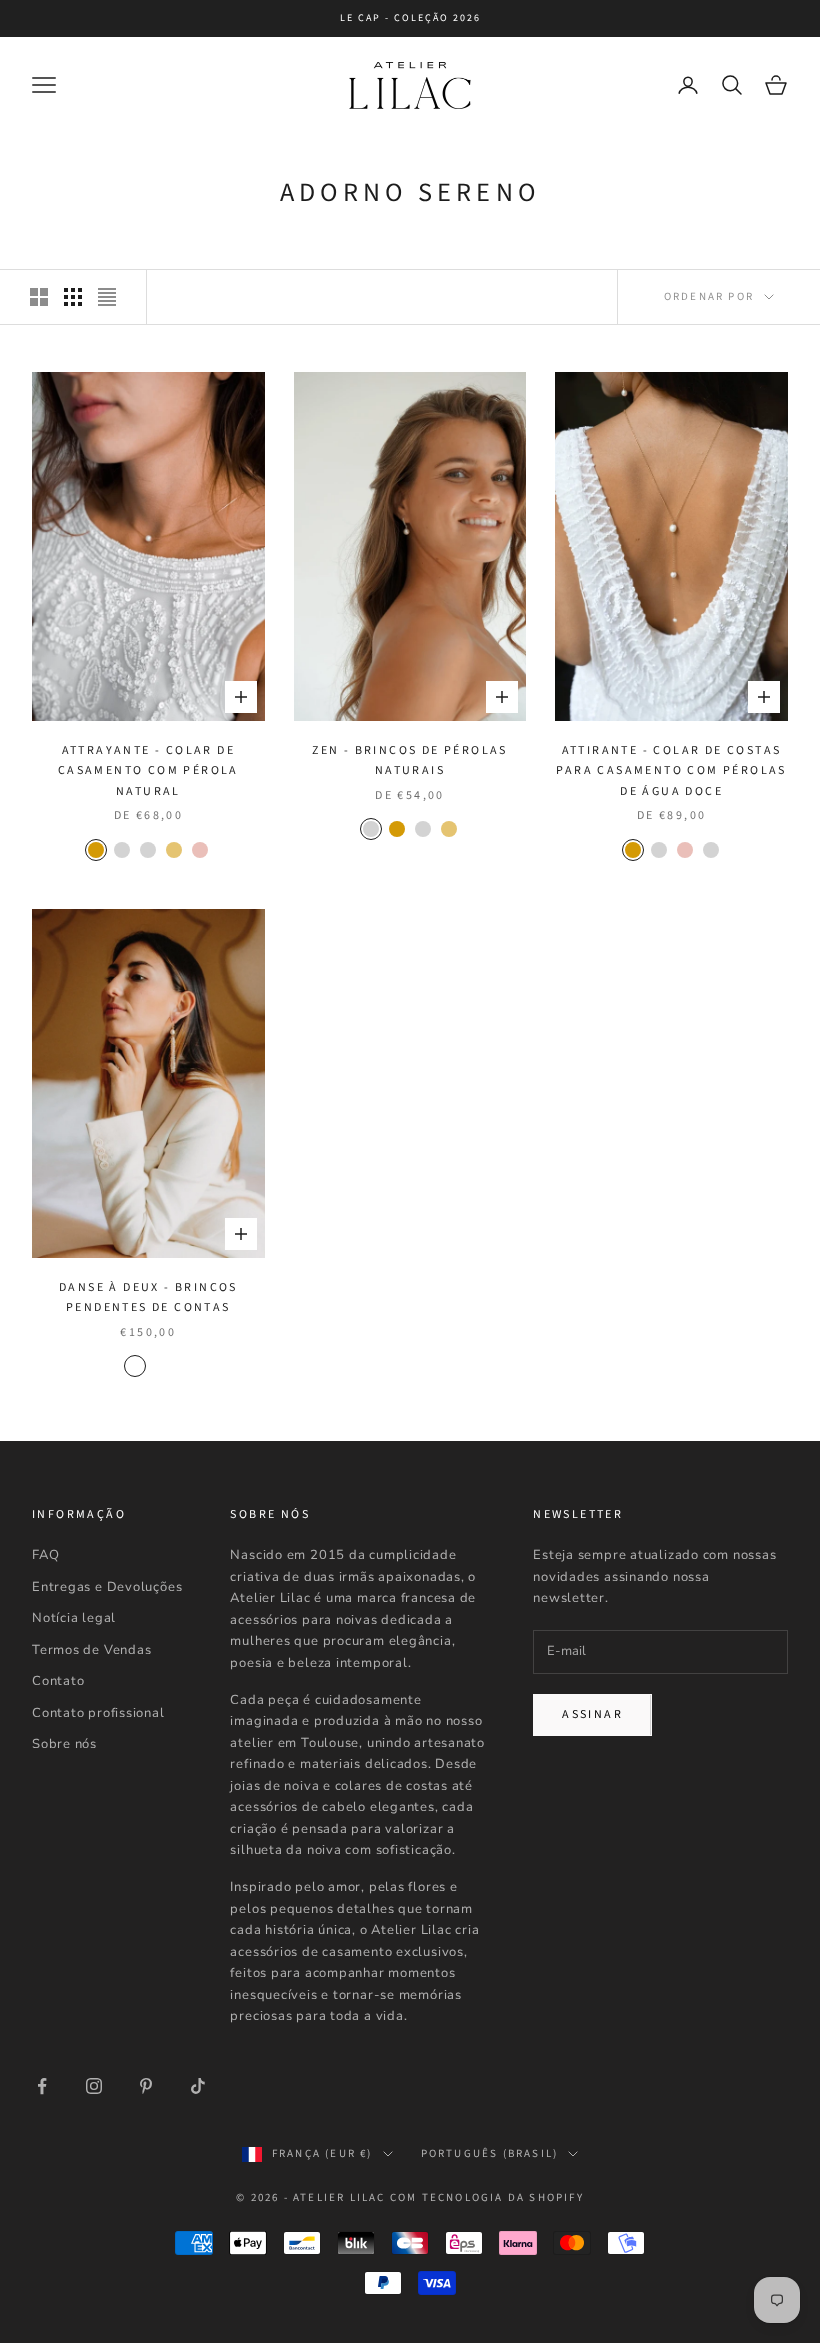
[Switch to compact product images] (107, 297)
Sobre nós (64, 1744)
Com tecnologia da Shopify (487, 2197)
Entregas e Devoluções (107, 1587)
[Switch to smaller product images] (73, 297)
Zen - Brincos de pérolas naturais (410, 760)
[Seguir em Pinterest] (146, 2086)
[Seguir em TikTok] (198, 2086)
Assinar (592, 1714)
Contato (58, 1681)
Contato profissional (98, 1713)
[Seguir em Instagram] (94, 2086)
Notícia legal (74, 1618)
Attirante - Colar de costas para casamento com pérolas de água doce (671, 771)
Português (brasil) (490, 2153)
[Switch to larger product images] (39, 297)
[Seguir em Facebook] (42, 2086)
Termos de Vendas (91, 1650)
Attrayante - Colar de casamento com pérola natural (148, 771)
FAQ (45, 1555)
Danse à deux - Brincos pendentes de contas (148, 1297)
